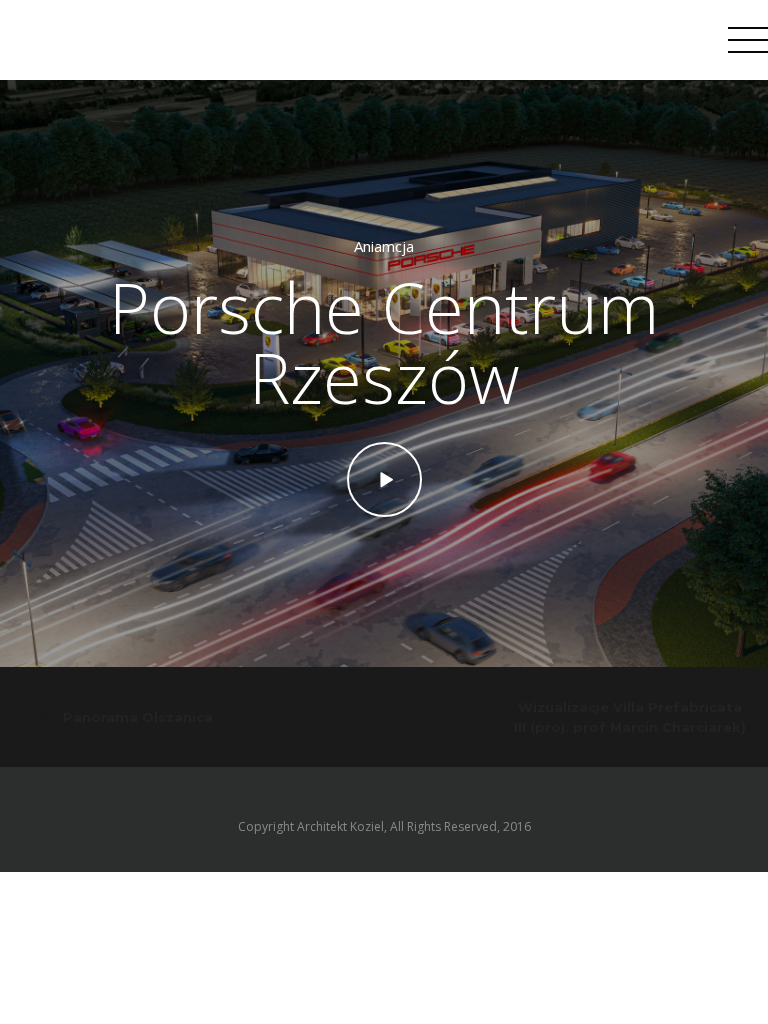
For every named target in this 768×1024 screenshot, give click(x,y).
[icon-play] (384, 479)
